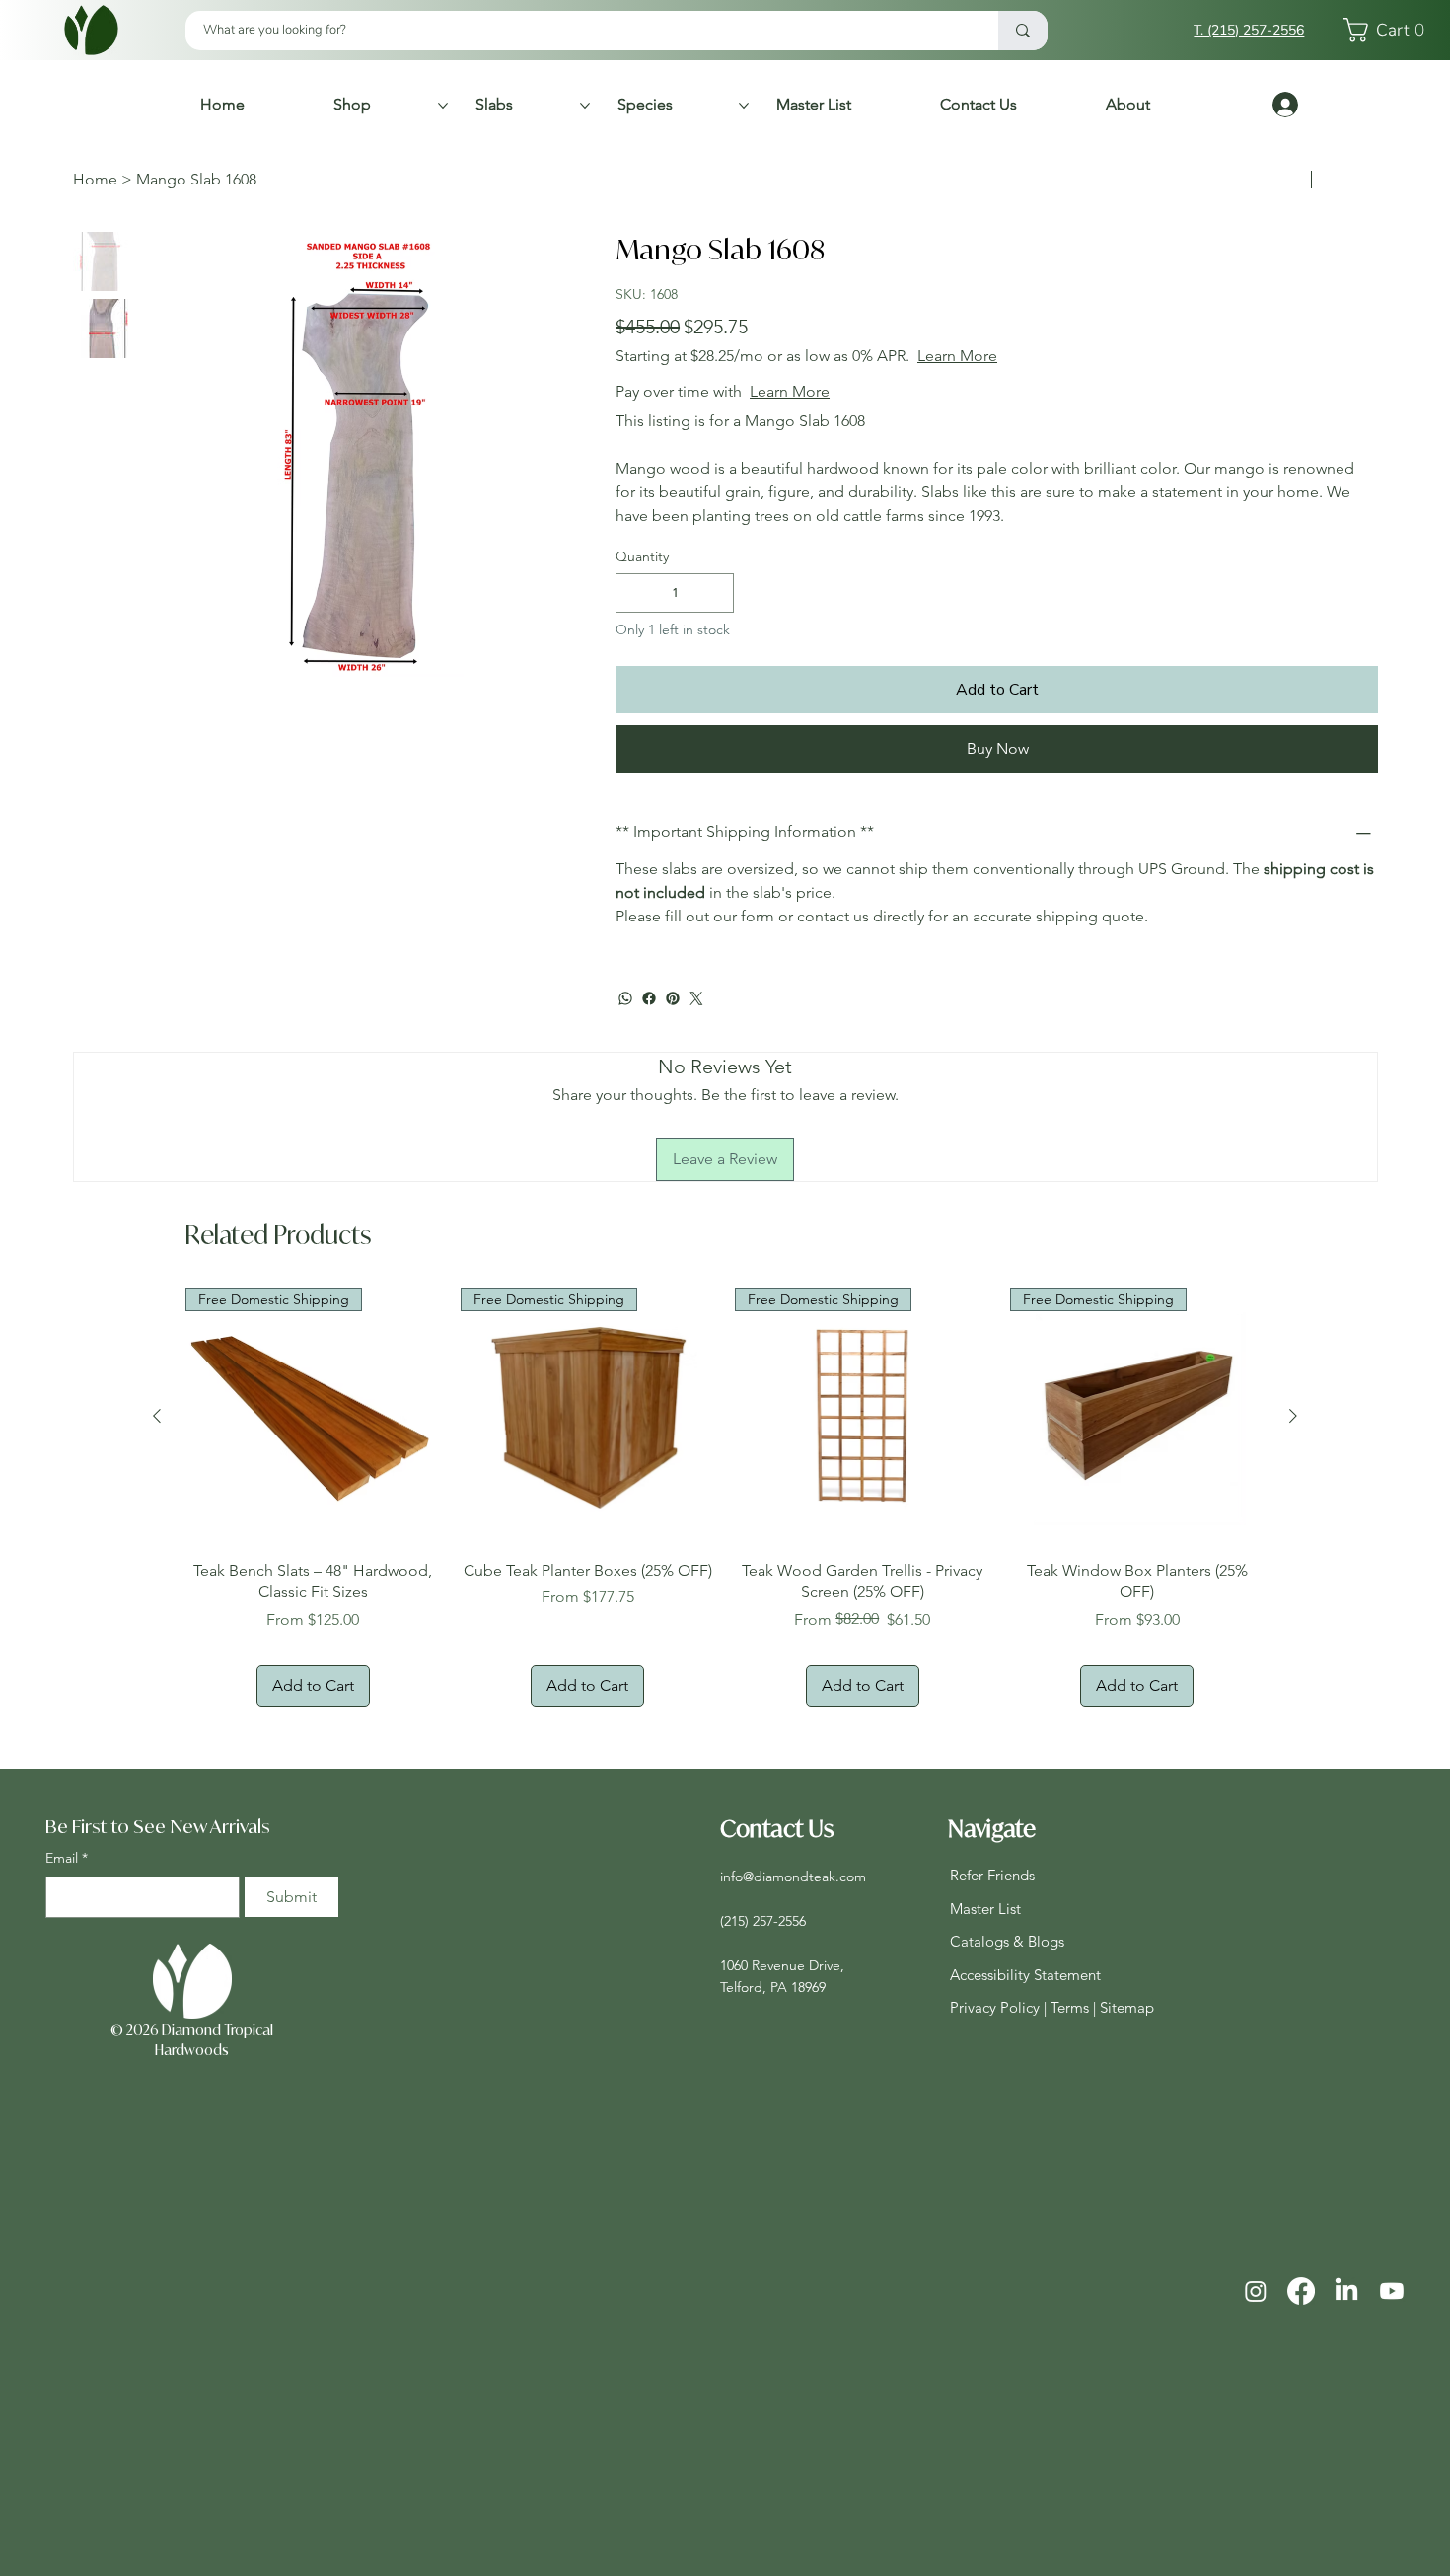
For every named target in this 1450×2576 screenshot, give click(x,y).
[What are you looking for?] (1023, 31)
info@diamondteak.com (793, 1877)
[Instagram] (1256, 2291)
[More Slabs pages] (585, 106)
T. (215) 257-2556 (1249, 30)
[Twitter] (696, 998)
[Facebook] (649, 998)
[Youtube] (1392, 2291)
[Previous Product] (157, 1416)
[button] (1389, 30)
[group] (725, 1498)
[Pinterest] (673, 998)
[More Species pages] (744, 106)
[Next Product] (1293, 1416)
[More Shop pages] (443, 106)
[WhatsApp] (625, 998)
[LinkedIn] (1346, 2291)
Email (67, 1858)
